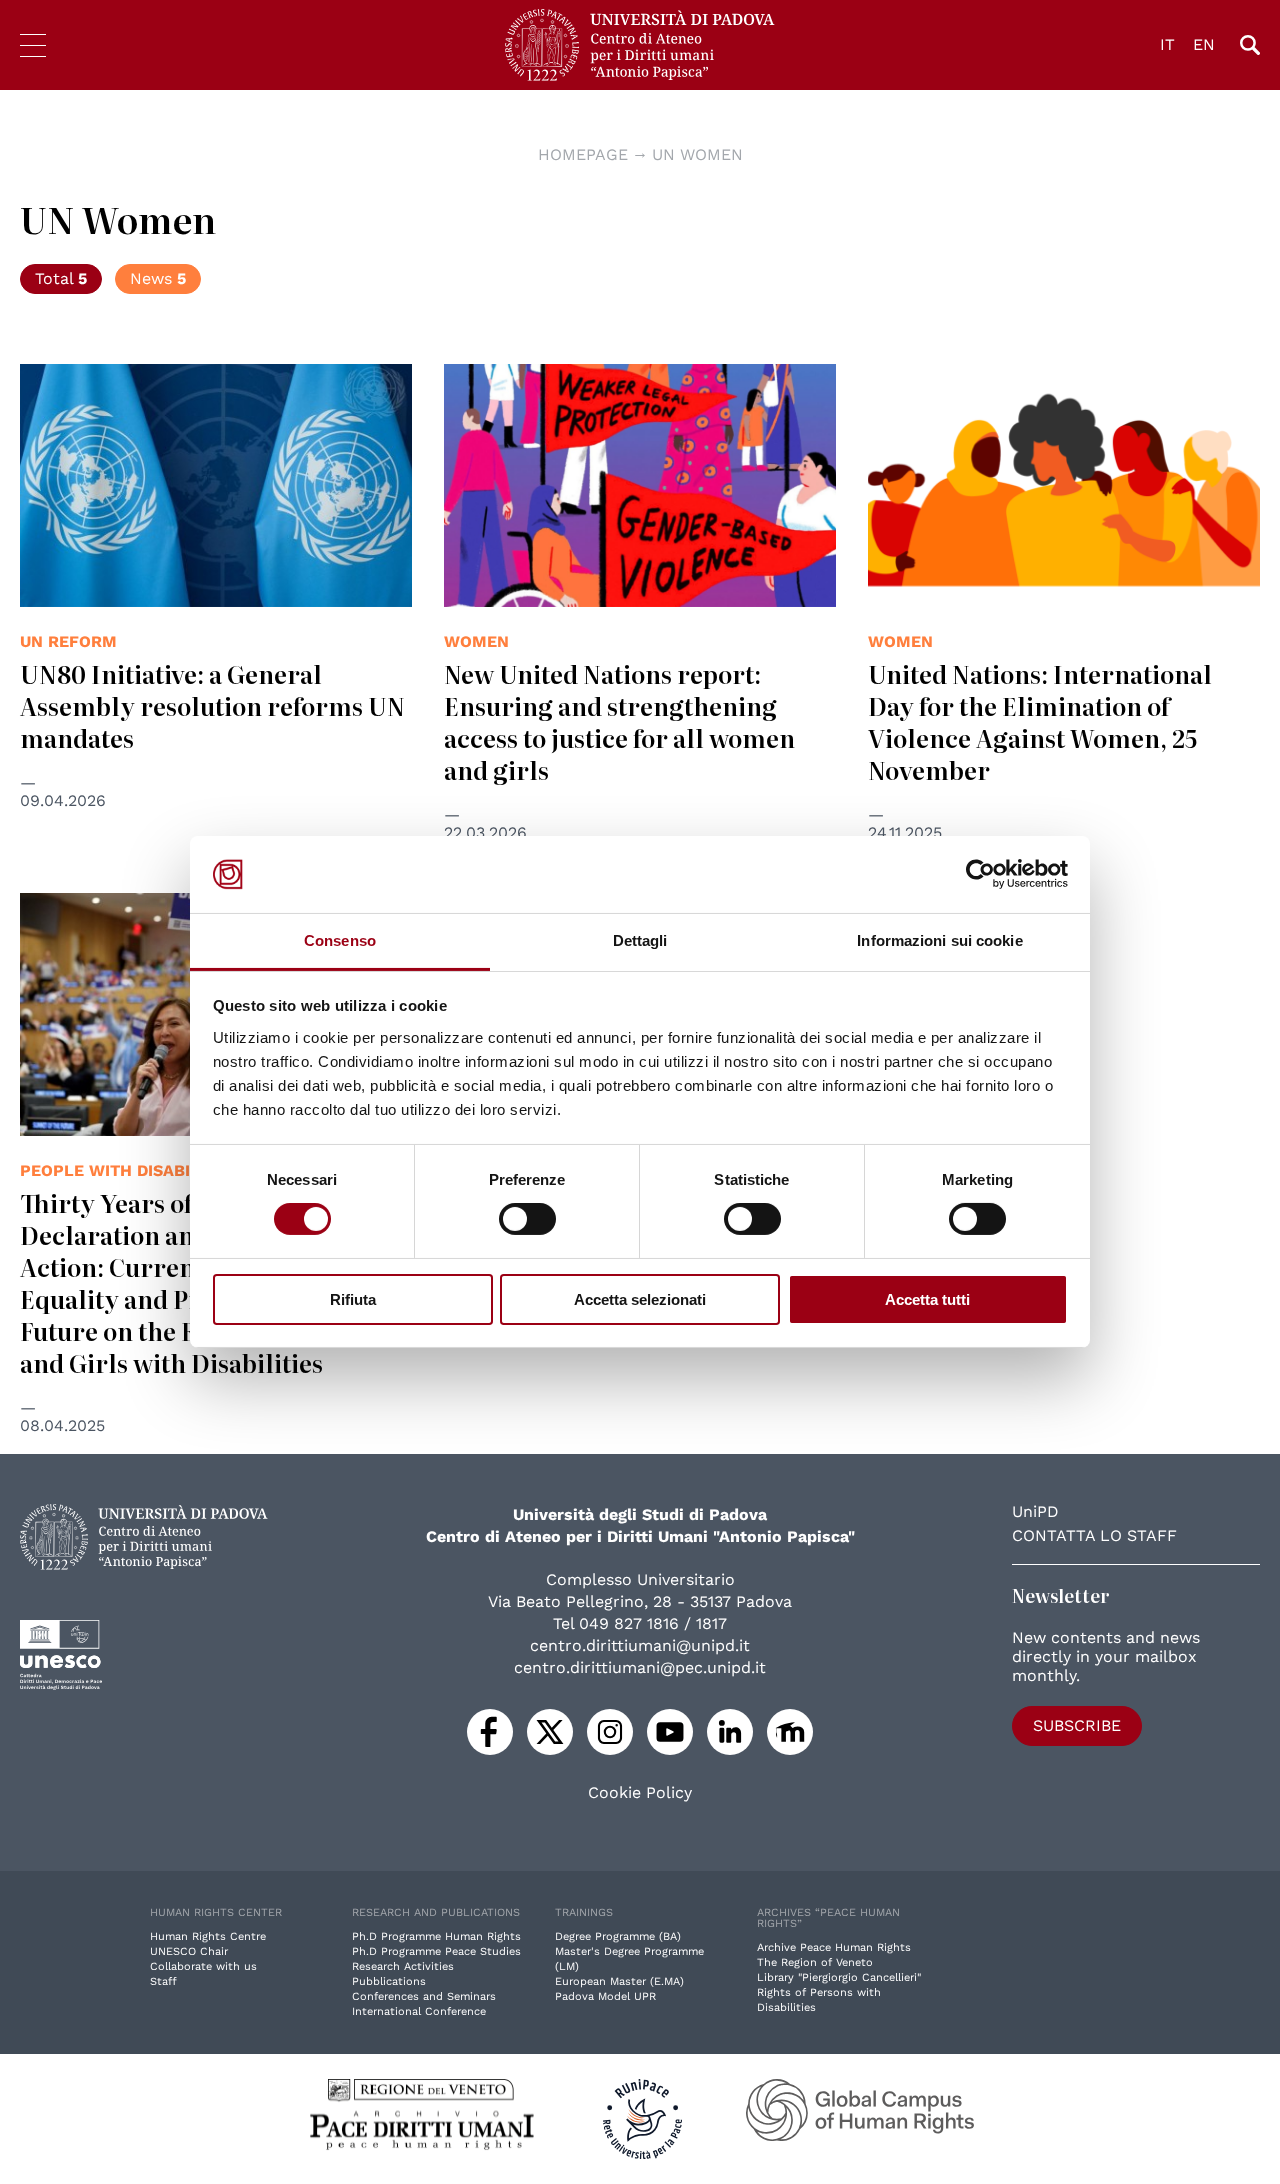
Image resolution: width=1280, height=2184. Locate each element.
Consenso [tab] (340, 940)
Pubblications (389, 1981)
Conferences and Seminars (424, 1996)
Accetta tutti (927, 1299)
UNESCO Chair (189, 1951)
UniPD (1035, 1511)
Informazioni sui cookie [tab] (939, 940)
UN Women (697, 154)
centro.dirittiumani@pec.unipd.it (640, 1667)
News (158, 278)
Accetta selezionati (640, 1299)
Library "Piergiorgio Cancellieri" (839, 1977)
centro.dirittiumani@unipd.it (640, 1645)
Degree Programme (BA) (618, 1936)
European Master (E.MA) (619, 1981)
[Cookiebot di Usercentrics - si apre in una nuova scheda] (980, 874)
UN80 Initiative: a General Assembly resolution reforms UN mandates (212, 705)
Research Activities (403, 1966)
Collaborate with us (203, 1966)
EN (1204, 44)
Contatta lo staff (1094, 1535)
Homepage (583, 154)
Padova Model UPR (605, 1996)
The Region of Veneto (815, 1962)
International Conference (419, 2011)
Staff (163, 1981)
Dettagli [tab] (640, 940)
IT (1167, 44)
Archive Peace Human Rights (834, 1947)
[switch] (527, 1219)
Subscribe (1077, 1725)
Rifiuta (353, 1299)
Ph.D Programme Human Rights (436, 1936)
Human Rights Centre (208, 1936)
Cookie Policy (640, 1793)
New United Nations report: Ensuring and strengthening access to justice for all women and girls (619, 721)
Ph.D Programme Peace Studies (436, 1951)
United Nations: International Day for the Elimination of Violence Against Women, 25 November (1040, 721)
